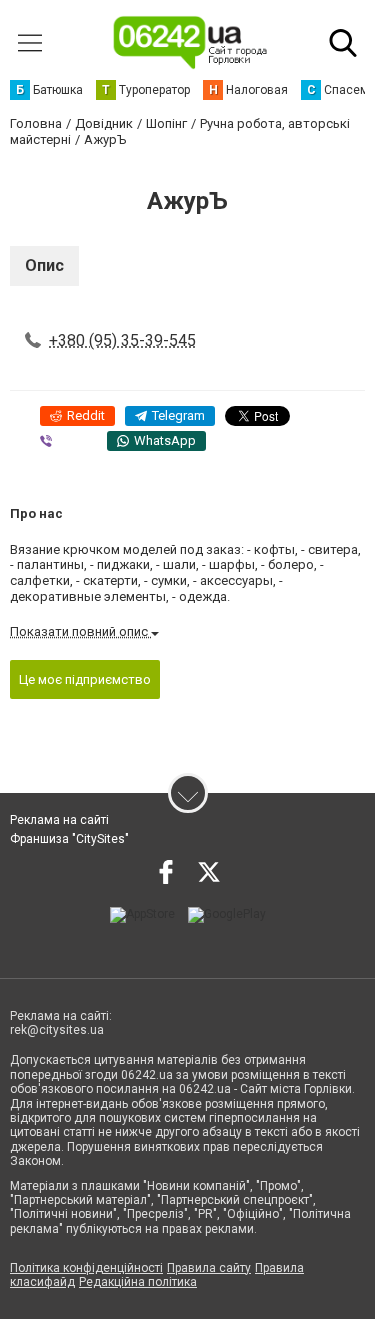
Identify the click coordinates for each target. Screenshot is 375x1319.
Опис (44, 265)
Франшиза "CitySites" (69, 839)
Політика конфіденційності (86, 1268)
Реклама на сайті (59, 820)
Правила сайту (209, 1268)
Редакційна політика (138, 1282)
